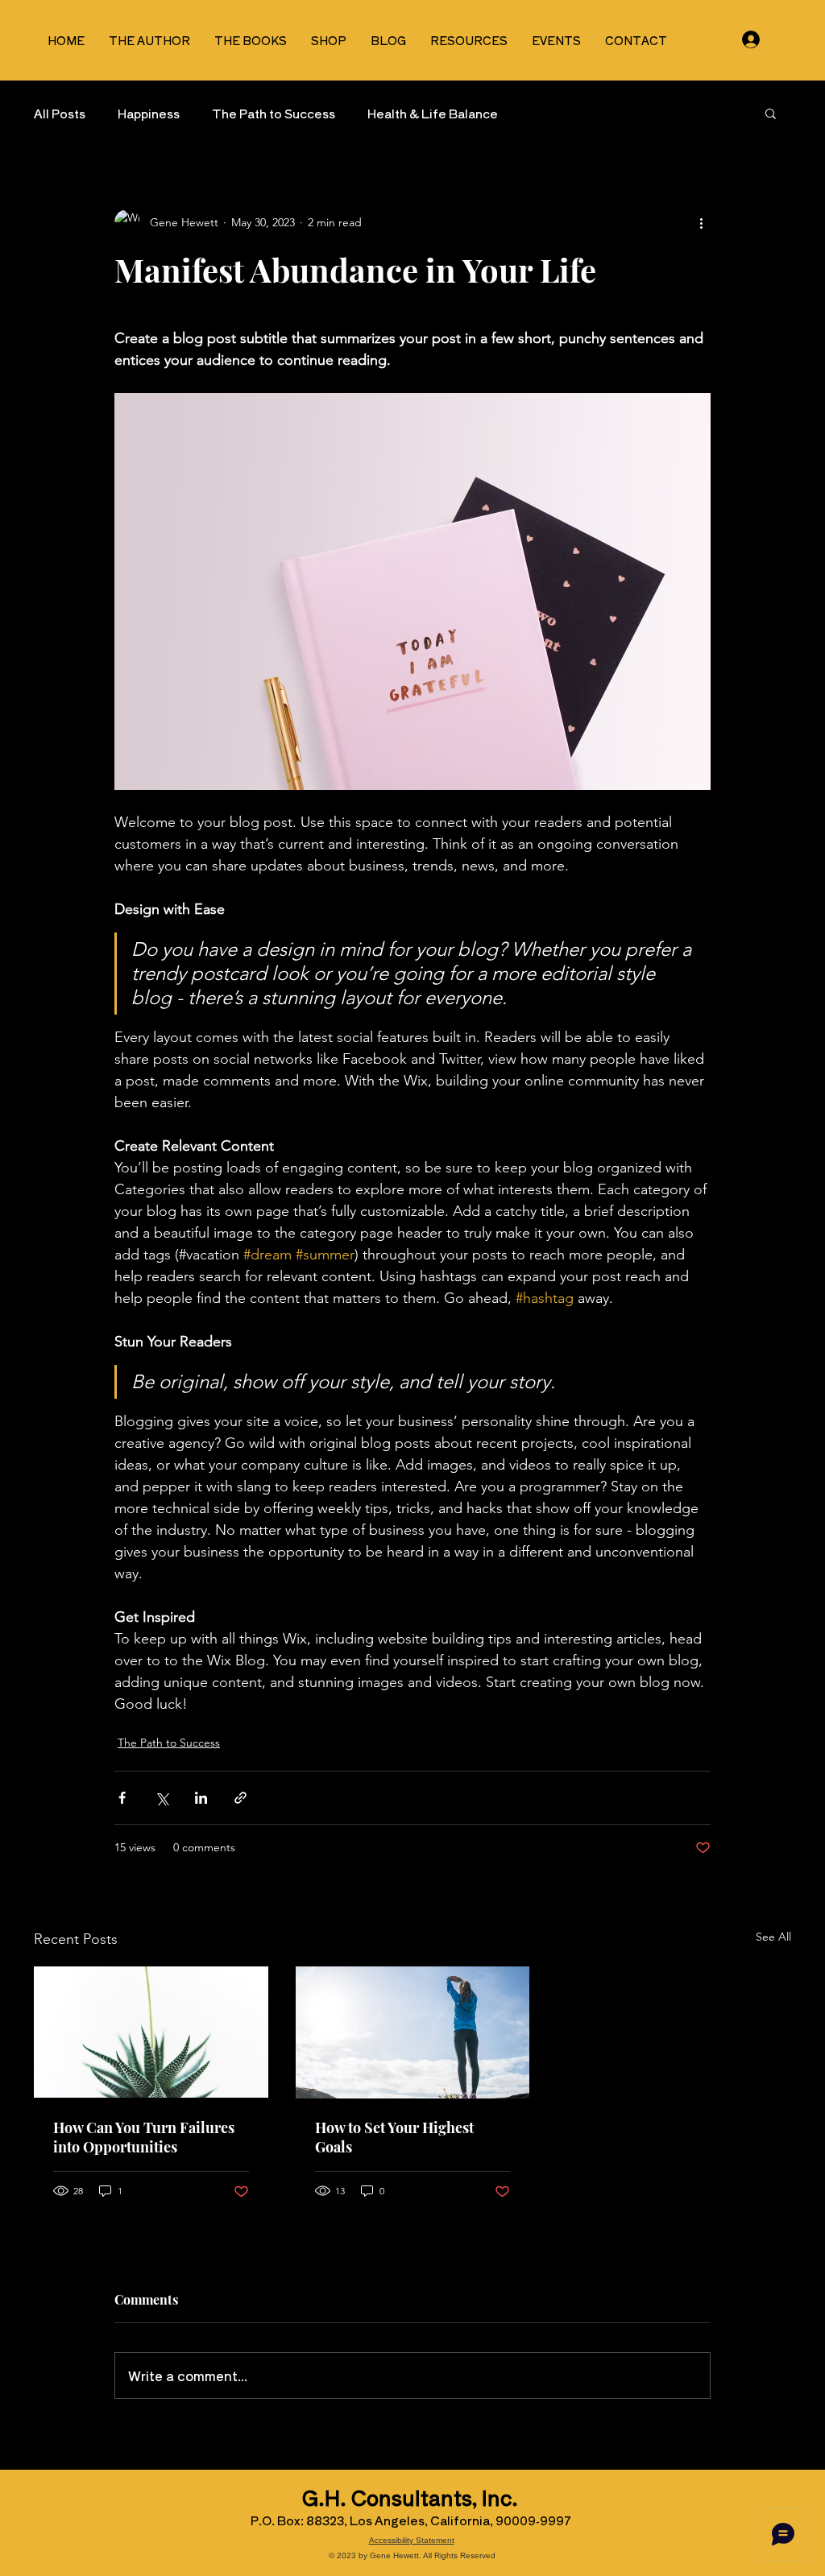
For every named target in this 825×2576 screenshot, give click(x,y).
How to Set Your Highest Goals (394, 2137)
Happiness (149, 113)
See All (773, 1937)
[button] (771, 113)
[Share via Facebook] (122, 1798)
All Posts (60, 113)
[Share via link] (240, 1798)
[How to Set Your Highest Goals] (413, 2032)
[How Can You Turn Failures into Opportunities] (151, 2032)
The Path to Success (274, 113)
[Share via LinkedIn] (201, 1798)
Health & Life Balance (433, 113)
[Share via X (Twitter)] (162, 1798)
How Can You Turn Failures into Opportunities (144, 2137)
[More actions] (701, 222)
